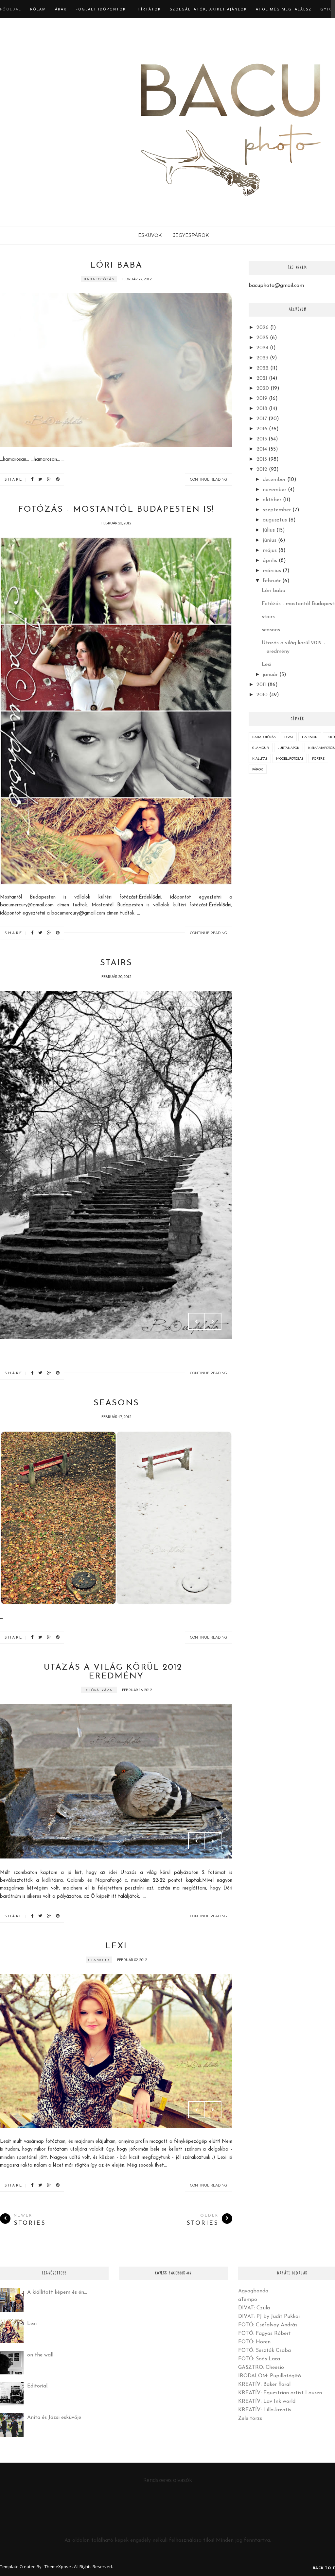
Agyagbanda (253, 2291)
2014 (262, 449)
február (272, 581)
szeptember (277, 510)
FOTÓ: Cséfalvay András (268, 2325)
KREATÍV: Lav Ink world (267, 2402)
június (270, 540)
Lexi (116, 1946)
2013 (262, 459)
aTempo (248, 2300)
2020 (263, 388)
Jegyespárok (191, 235)
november (274, 490)
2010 (262, 695)
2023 (262, 358)
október (272, 500)
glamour (99, 1960)
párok (258, 769)
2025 (262, 338)
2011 (261, 685)
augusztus (275, 520)
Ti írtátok (148, 9)
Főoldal (11, 9)
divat (289, 737)
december (274, 480)
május (270, 551)
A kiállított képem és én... (57, 2292)
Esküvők (150, 235)
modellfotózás (290, 758)
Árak (61, 9)
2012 (262, 470)
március (272, 571)
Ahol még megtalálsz (284, 9)
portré (318, 758)
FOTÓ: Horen (254, 2342)
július (269, 530)
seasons (116, 1403)
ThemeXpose (58, 2567)
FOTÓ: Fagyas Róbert (264, 2334)
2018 (262, 409)
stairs (116, 963)
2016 (262, 429)
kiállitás (260, 758)
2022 (263, 368)
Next (213, 1321)
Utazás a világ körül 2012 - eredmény (116, 1672)
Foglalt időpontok (101, 9)
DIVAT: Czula (254, 2308)
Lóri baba (116, 265)
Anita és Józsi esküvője (54, 2418)
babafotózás (99, 279)
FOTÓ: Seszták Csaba (264, 2351)
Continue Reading (209, 479)
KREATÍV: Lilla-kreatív (265, 2410)
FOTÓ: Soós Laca (259, 2359)
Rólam (38, 9)
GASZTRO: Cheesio (261, 2368)
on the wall (40, 2355)
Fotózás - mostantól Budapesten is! (116, 510)
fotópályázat (99, 1690)
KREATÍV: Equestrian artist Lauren (280, 2393)
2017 (262, 419)
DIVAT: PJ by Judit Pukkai (269, 2317)
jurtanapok (289, 748)
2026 (263, 328)
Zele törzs (250, 2419)
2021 (262, 378)
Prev (197, 1321)
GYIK (326, 9)
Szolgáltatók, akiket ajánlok (208, 9)
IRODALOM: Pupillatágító (270, 2376)
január (270, 675)
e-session (310, 737)
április (270, 561)
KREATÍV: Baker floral (264, 2385)
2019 (262, 399)
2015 (262, 439)
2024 (262, 348)
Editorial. (38, 2386)
